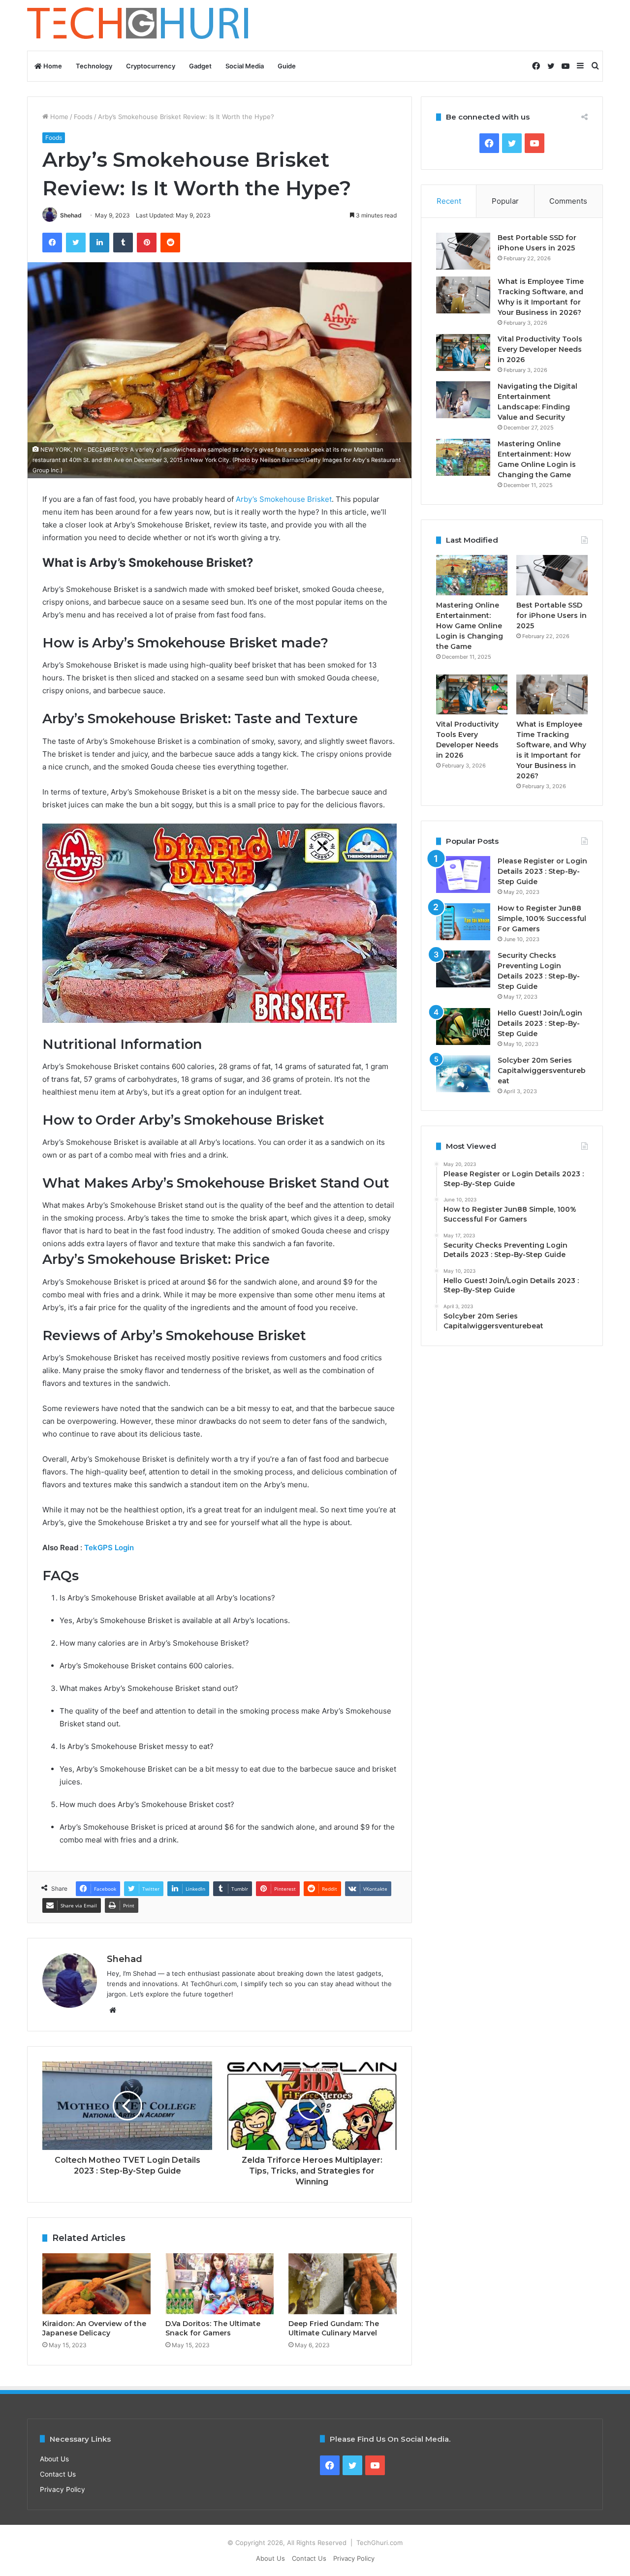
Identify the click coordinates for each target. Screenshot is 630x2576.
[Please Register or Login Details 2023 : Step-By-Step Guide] (463, 874)
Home (52, 66)
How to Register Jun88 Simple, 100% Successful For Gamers (542, 919)
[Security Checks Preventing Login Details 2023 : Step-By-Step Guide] (463, 969)
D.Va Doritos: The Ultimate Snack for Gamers (213, 2328)
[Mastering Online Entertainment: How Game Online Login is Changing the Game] (463, 457)
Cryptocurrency (151, 66)
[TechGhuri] (139, 25)
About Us (54, 2459)
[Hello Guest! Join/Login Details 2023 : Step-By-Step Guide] (463, 1027)
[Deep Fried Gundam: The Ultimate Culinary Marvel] (343, 2284)
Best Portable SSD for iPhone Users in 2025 (551, 615)
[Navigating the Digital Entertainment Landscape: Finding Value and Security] (463, 400)
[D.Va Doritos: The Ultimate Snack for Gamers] (220, 2284)
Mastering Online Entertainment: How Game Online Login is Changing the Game (470, 626)
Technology (94, 66)
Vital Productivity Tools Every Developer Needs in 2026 (540, 349)
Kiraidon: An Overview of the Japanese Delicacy (94, 2328)
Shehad (71, 215)
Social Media (245, 66)
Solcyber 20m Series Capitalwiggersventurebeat (542, 1071)
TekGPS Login (110, 1548)
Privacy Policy (63, 2489)
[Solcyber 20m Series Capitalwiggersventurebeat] (463, 1074)
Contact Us (58, 2474)
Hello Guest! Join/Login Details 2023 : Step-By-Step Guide (540, 1023)
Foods (83, 117)
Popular (505, 201)
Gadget (200, 66)
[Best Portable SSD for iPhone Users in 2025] (463, 251)
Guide (287, 66)
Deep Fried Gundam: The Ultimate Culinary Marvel (334, 2328)
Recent (449, 201)
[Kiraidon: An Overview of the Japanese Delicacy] (96, 2284)
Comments (568, 201)
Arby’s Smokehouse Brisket (283, 499)
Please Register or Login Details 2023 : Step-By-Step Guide (542, 871)
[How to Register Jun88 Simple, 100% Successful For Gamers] (463, 922)
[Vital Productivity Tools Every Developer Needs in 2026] (463, 353)
